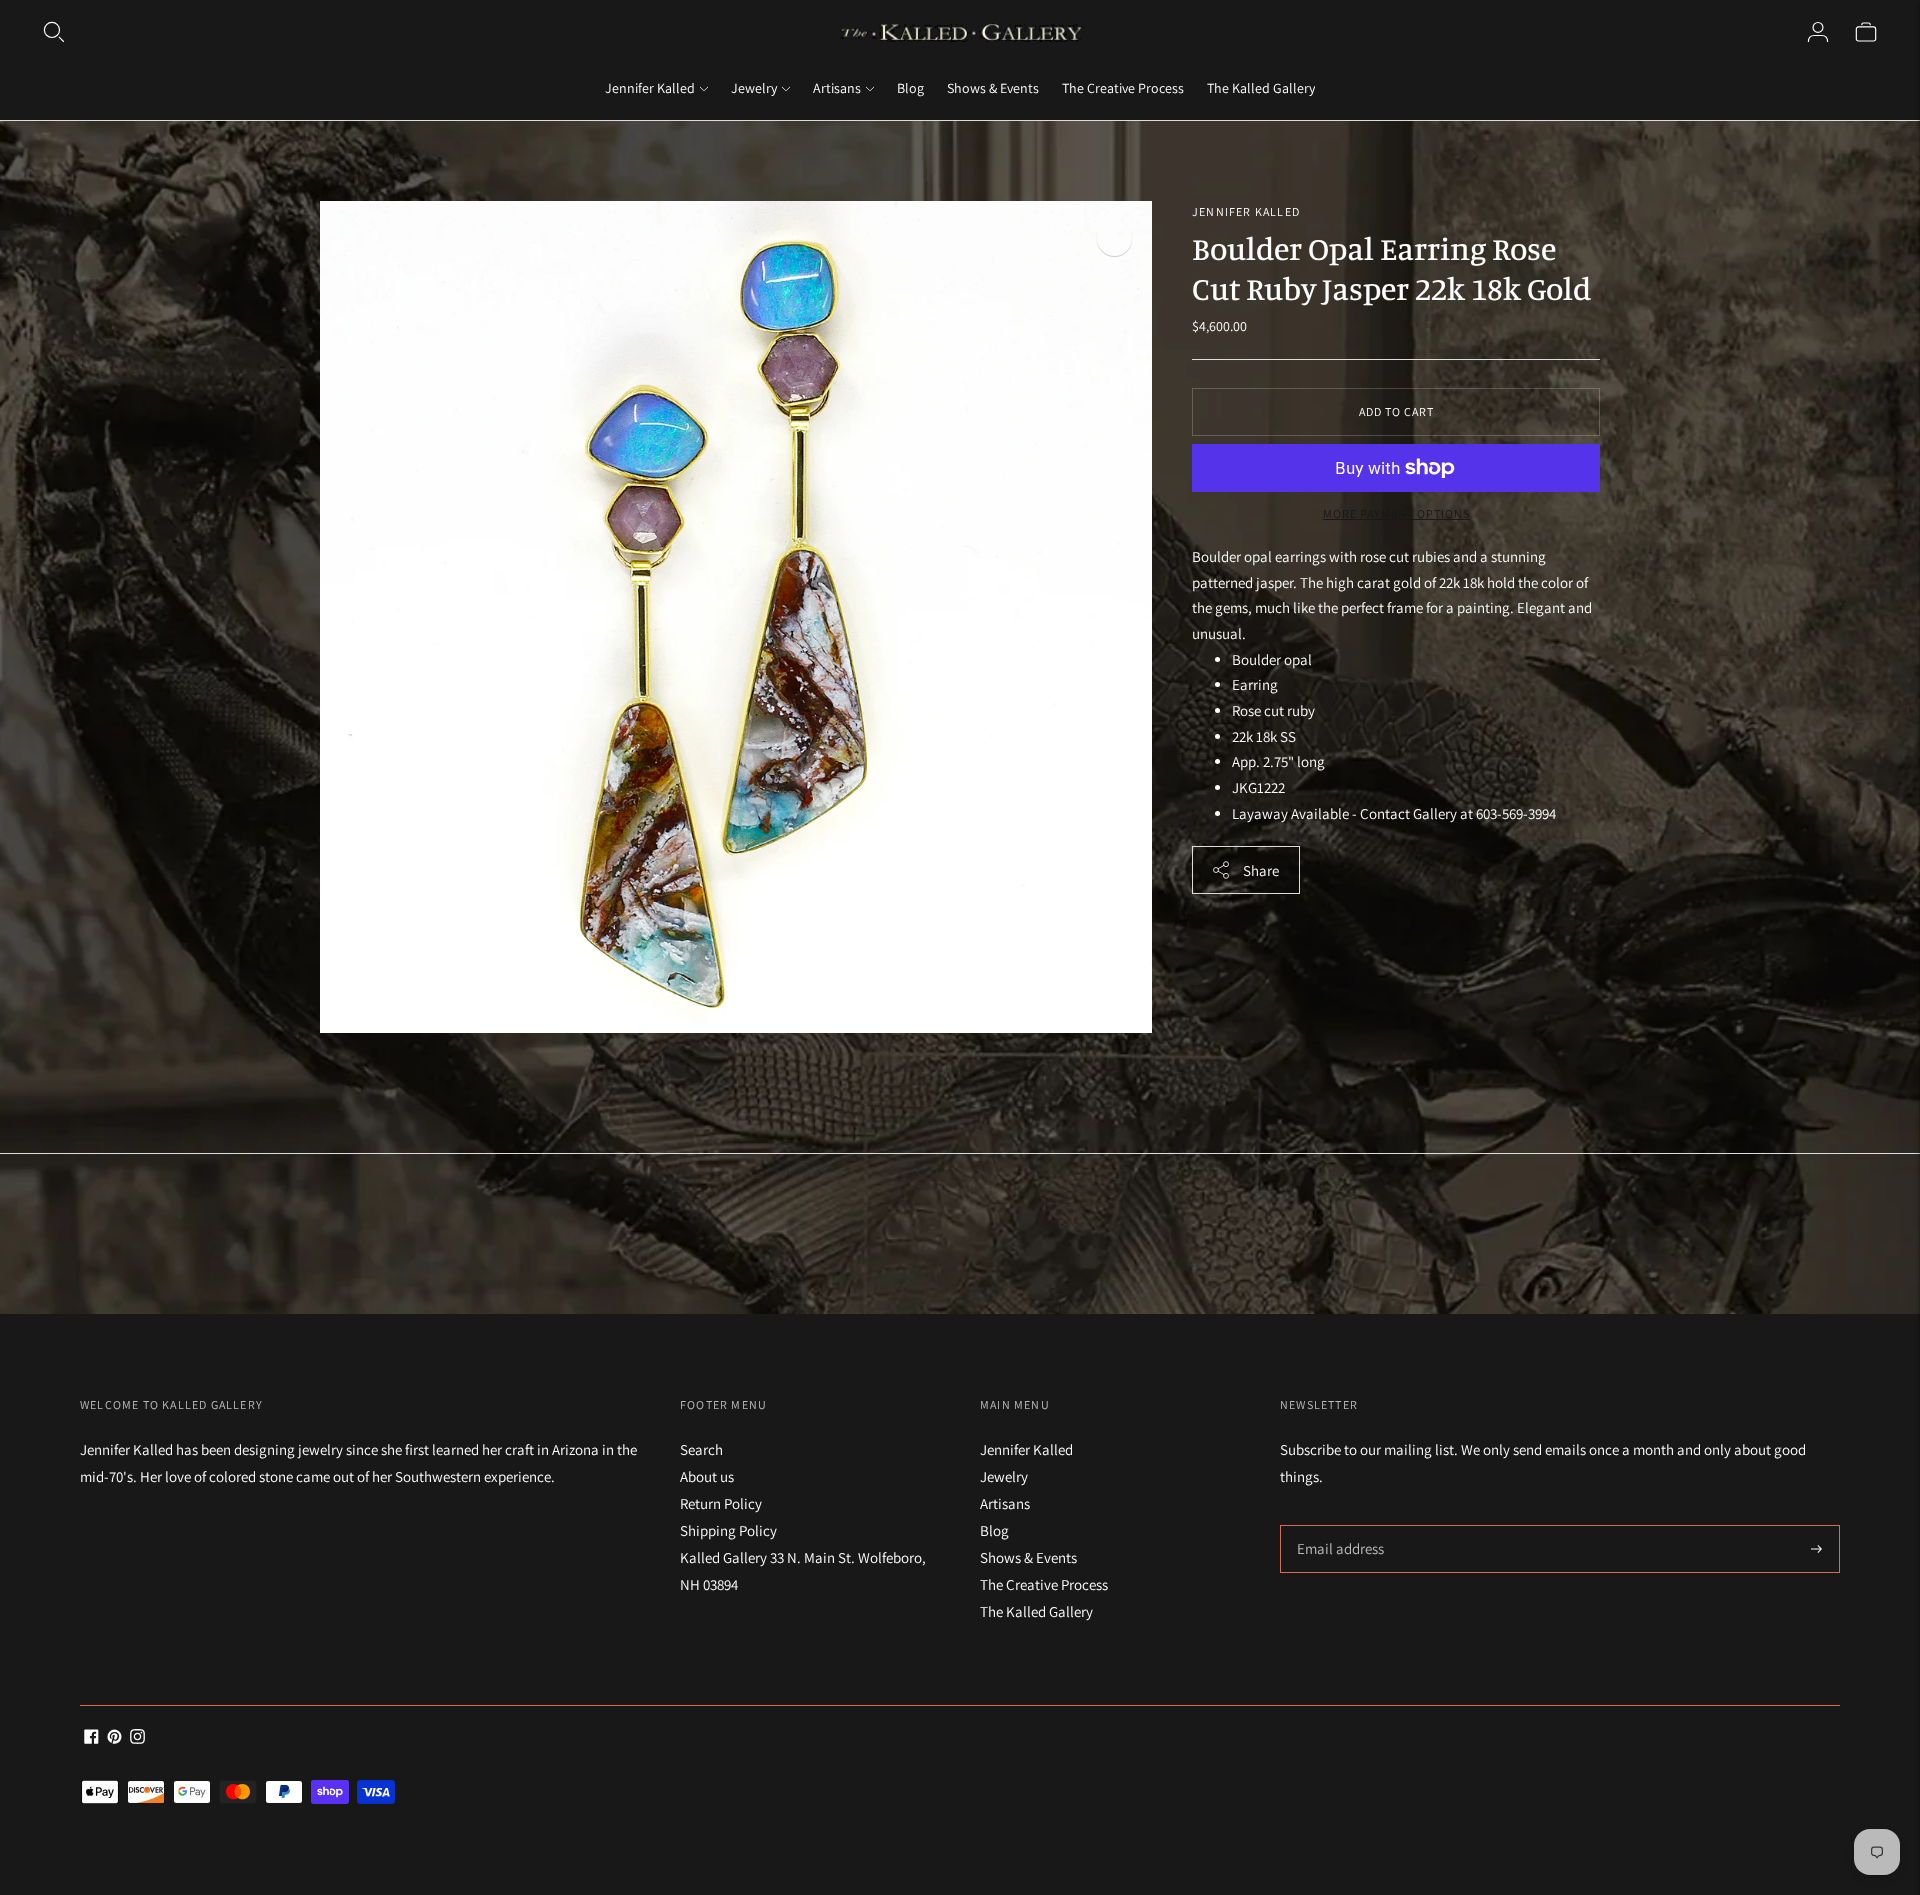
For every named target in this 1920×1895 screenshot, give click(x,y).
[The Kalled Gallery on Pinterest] (114, 1738)
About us (707, 1476)
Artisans (837, 88)
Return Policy (721, 1503)
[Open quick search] (54, 32)
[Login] (1818, 32)
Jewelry (754, 88)
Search (701, 1449)
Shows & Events (993, 88)
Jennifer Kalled (650, 88)
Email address (1337, 1525)
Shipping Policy (728, 1530)
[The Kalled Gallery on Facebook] (91, 1738)
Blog (910, 88)
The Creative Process (1123, 88)
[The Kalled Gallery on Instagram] (137, 1738)
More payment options (1396, 513)
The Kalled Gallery (1261, 88)
